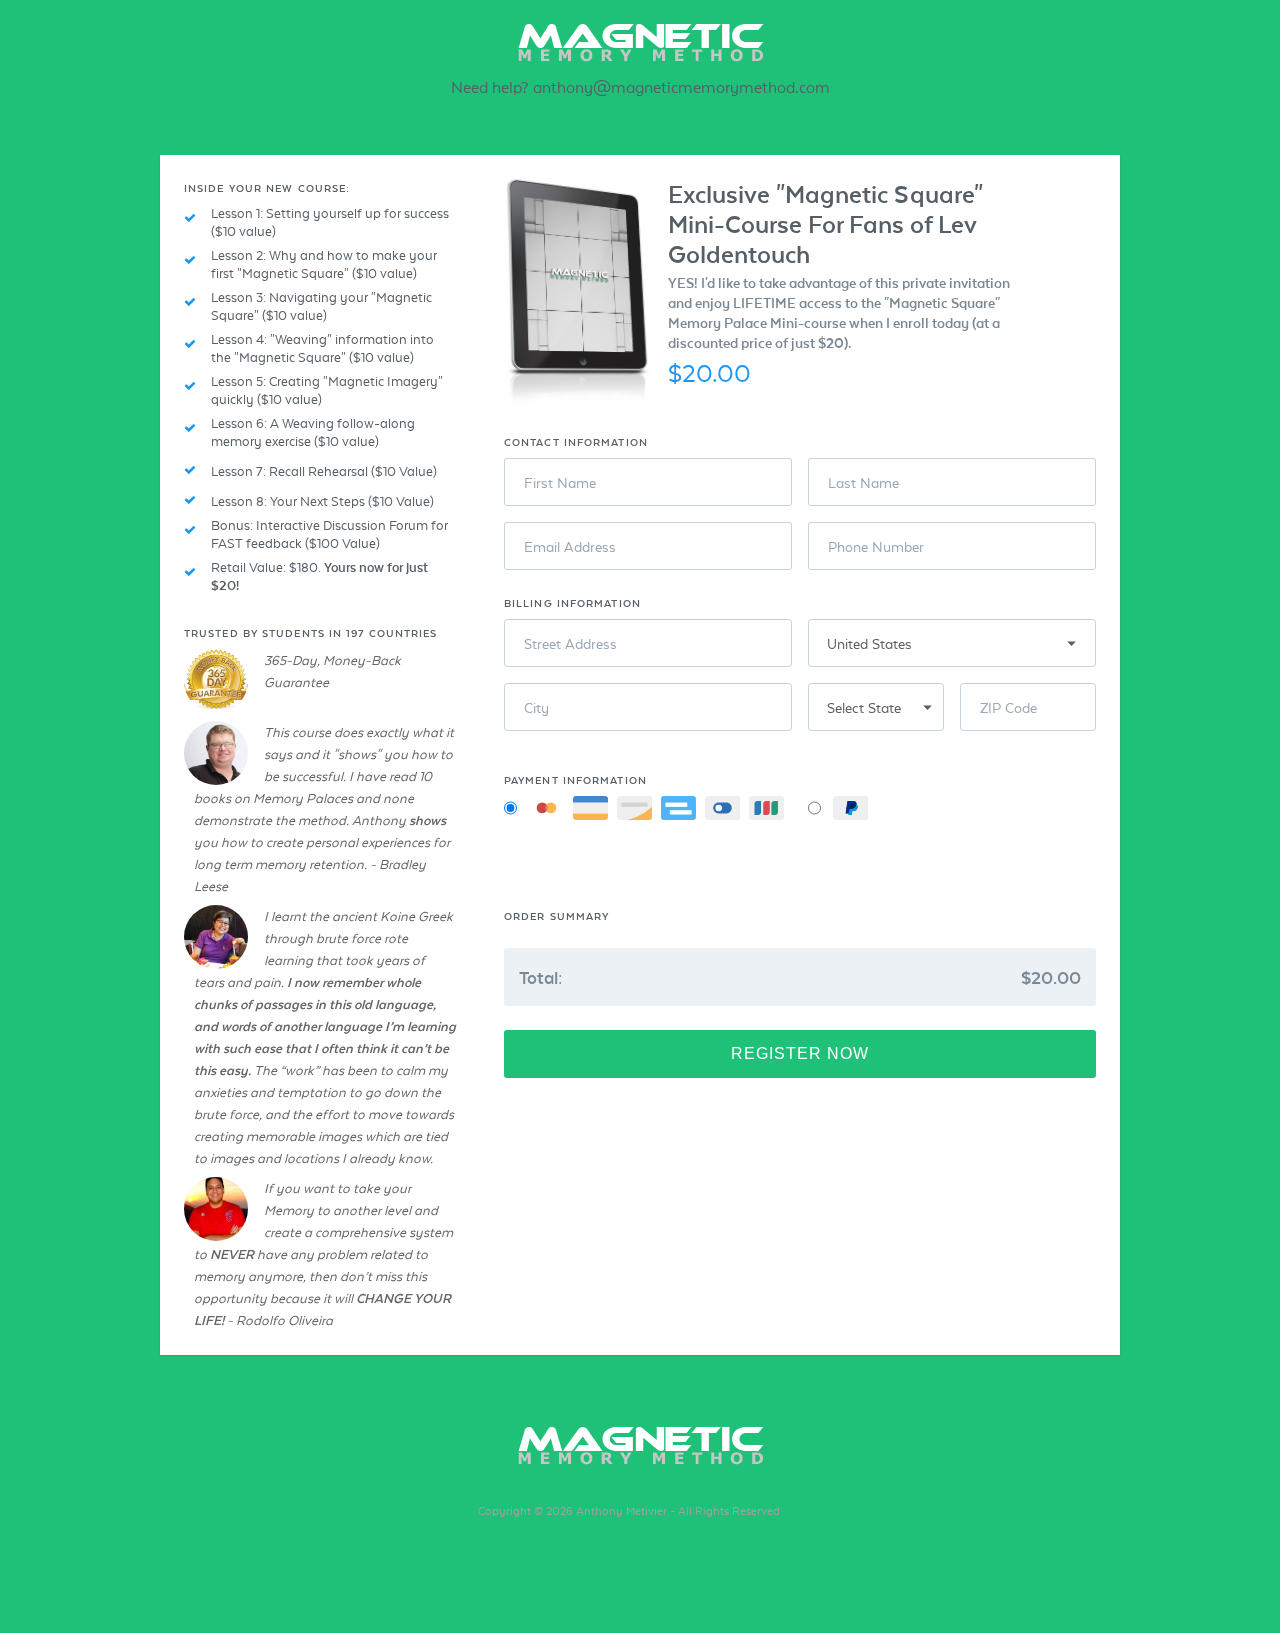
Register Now (800, 1053)
